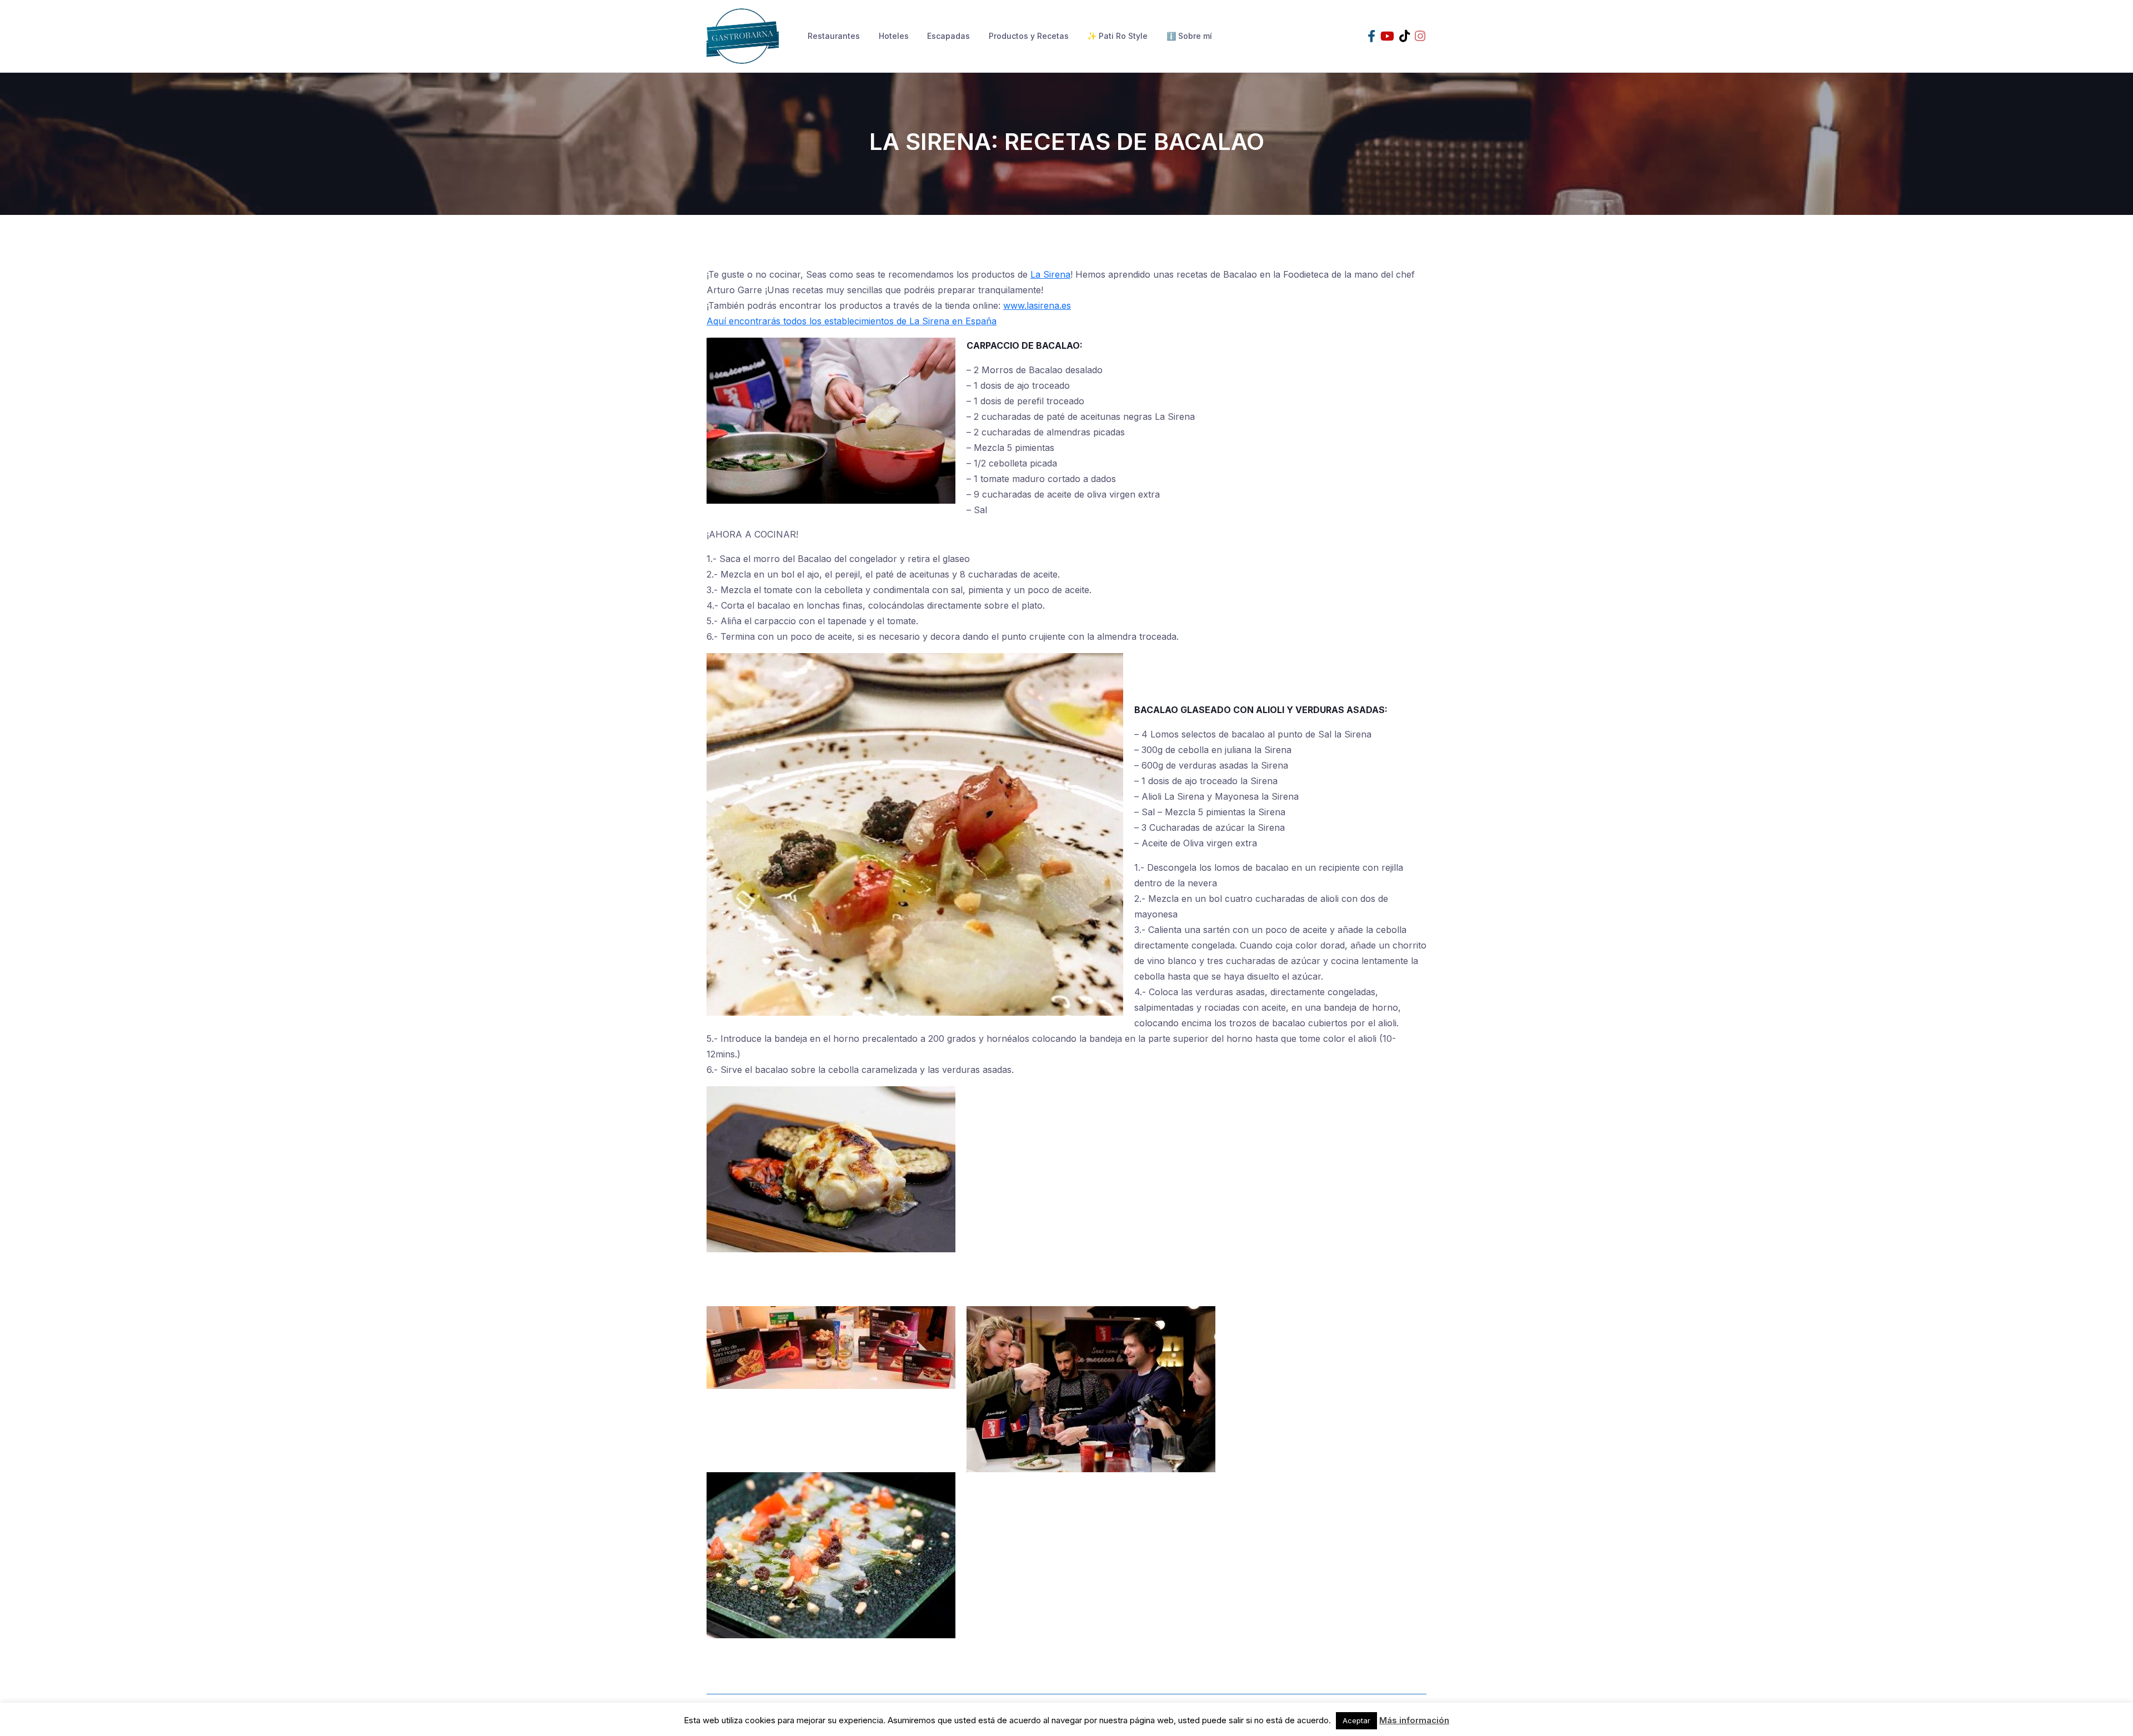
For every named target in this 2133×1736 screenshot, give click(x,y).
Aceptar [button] (1356, 1720)
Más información (1414, 1720)
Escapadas (948, 36)
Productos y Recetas (1029, 36)
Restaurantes (834, 36)
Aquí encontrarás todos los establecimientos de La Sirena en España (852, 321)
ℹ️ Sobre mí (1189, 36)
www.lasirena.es (1037, 305)
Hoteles (894, 36)
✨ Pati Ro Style (1117, 36)
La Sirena (1050, 274)
